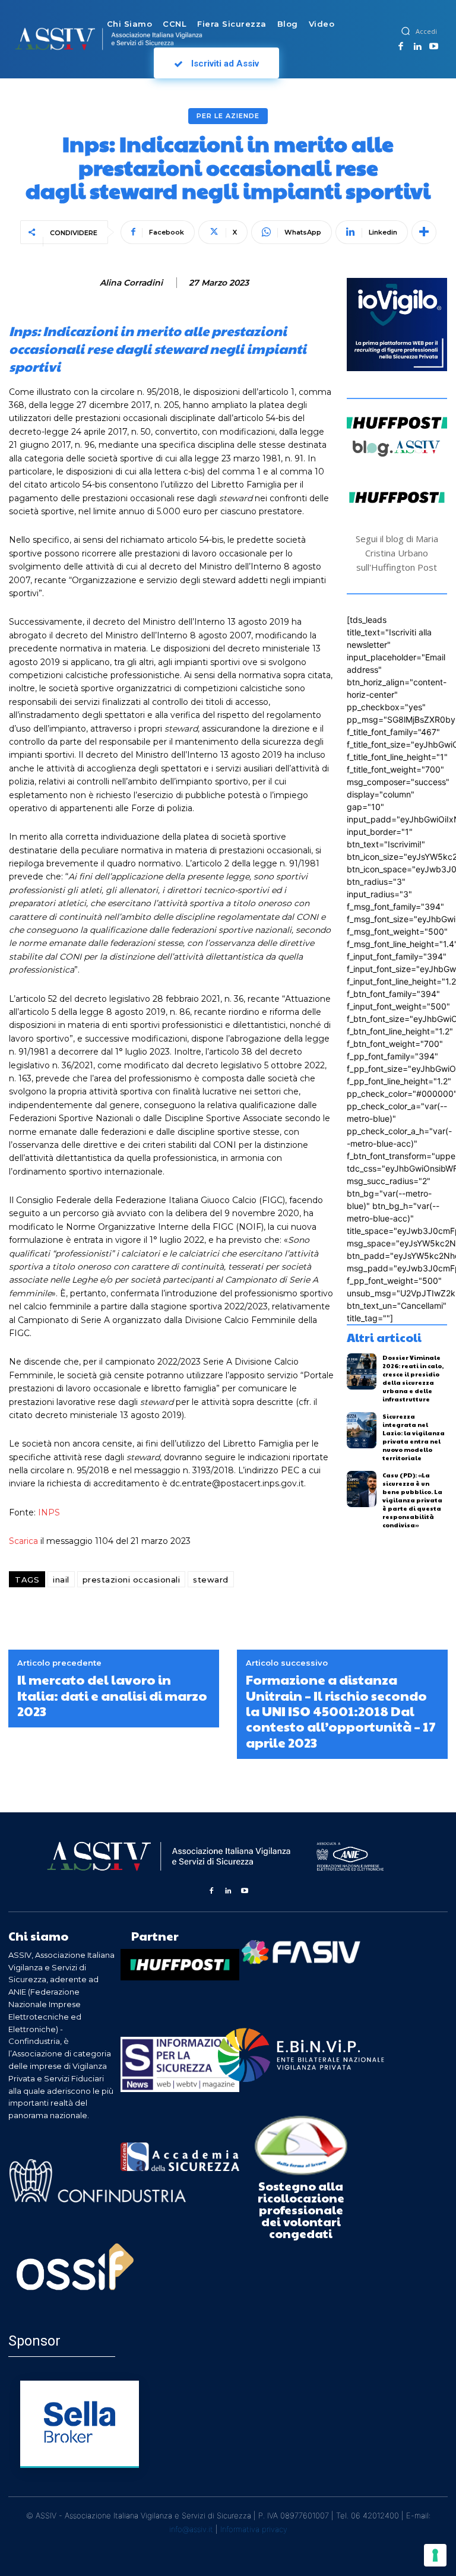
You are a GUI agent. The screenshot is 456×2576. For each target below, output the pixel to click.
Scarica (23, 1541)
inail (61, 1580)
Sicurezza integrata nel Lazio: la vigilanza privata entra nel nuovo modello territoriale (414, 1437)
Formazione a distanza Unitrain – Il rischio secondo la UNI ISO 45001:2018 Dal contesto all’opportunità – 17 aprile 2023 (341, 1711)
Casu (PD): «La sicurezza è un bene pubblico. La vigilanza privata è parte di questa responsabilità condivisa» (412, 1500)
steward (211, 1580)
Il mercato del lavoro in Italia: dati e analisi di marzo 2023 (112, 1695)
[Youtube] (433, 47)
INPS (49, 1512)
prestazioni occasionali (132, 1580)
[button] (406, 31)
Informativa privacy (254, 2529)
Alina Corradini (131, 283)
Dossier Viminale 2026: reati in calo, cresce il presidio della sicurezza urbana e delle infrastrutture (413, 1378)
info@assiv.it (191, 2529)
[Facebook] (401, 47)
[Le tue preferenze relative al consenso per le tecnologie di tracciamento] (435, 2555)
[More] (424, 232)
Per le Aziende (228, 116)
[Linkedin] (417, 47)
